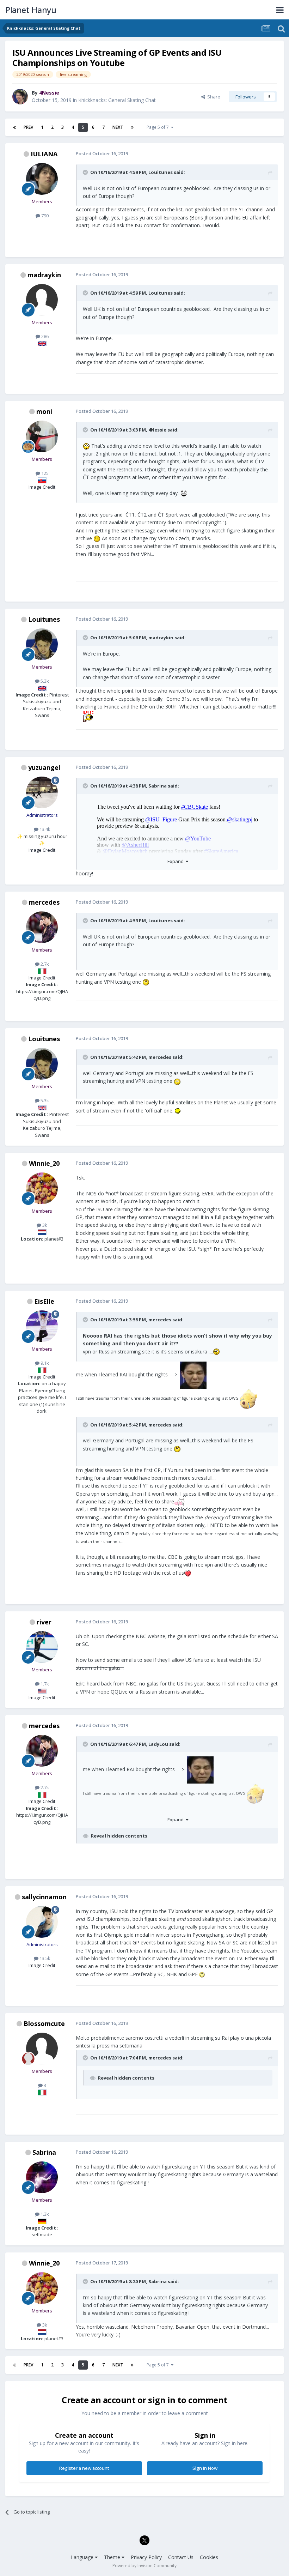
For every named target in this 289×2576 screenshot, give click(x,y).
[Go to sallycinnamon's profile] (42, 1922)
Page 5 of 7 (159, 127)
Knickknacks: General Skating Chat (117, 100)
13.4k (44, 829)
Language (83, 2557)
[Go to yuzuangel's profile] (42, 792)
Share (213, 97)
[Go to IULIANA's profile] (42, 179)
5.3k (44, 681)
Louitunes (161, 172)
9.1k (44, 1363)
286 (44, 336)
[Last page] (132, 127)
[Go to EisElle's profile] (42, 1326)
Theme (113, 2557)
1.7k (44, 1684)
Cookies (209, 2557)
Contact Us (181, 2557)
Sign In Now (205, 2468)
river (44, 1622)
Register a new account (84, 2468)
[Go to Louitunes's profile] (42, 644)
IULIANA (44, 154)
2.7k (44, 964)
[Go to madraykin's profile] (42, 300)
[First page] (14, 127)
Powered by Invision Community (144, 2566)
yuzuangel (44, 767)
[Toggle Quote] (86, 172)
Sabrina (158, 786)
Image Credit (42, 487)
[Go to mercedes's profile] (42, 927)
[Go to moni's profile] (42, 436)
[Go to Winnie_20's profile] (42, 1188)
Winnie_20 (44, 1163)
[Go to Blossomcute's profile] (42, 2049)
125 (44, 473)
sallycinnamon (44, 1897)
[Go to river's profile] (42, 1647)
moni (44, 411)
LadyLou (158, 1744)
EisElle (44, 1301)
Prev (28, 127)
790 (44, 216)
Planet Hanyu (31, 10)
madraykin (44, 275)
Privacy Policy (146, 2557)
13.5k (44, 1958)
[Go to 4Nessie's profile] (20, 97)
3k (44, 1225)
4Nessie (157, 430)
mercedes (44, 902)
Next (118, 127)
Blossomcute (44, 2023)
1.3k (44, 2214)
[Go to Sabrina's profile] (42, 2177)
